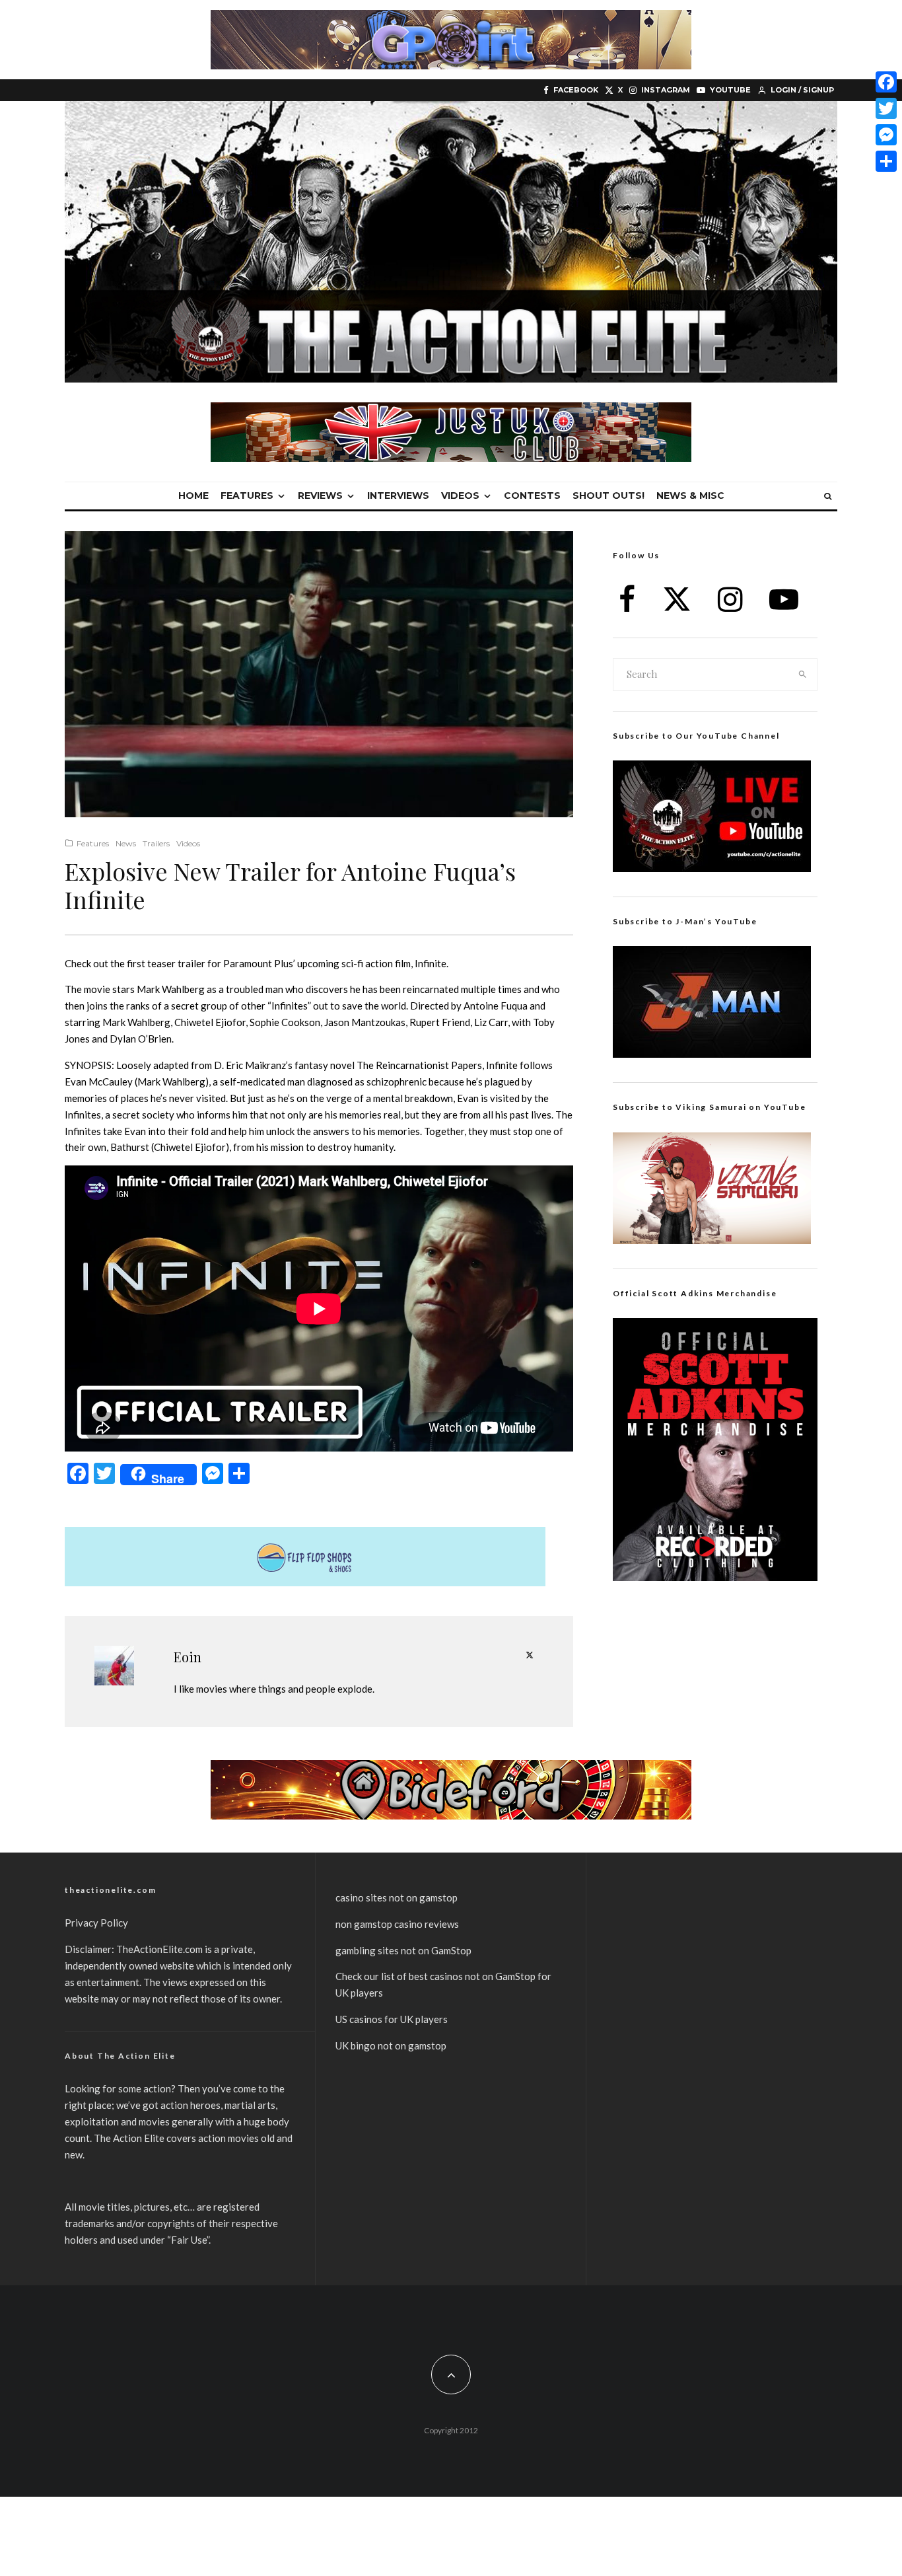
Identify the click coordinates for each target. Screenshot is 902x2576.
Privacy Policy (96, 1923)
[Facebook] (886, 82)
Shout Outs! (608, 496)
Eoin (188, 1657)
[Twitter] (886, 108)
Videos (460, 496)
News (126, 843)
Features (247, 496)
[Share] (886, 161)
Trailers (156, 843)
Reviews (320, 496)
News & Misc (690, 496)
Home (193, 496)
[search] (803, 675)
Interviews (398, 496)
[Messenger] (886, 135)
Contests (532, 496)
